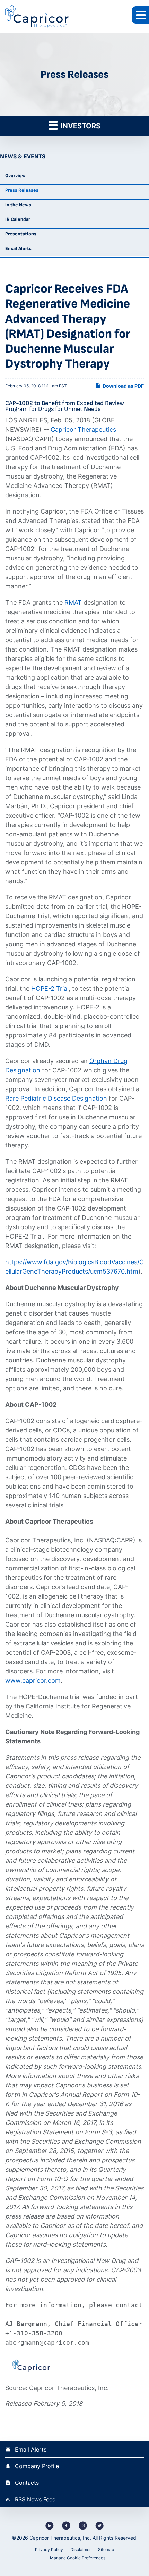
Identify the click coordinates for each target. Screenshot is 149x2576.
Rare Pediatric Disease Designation (56, 1098)
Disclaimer (81, 2549)
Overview (15, 176)
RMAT (73, 602)
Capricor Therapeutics (83, 429)
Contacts (27, 2483)
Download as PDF (123, 386)
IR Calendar (18, 219)
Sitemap (106, 2549)
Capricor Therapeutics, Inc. (60, 2538)
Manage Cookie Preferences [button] (78, 2558)
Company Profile (37, 2466)
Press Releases (22, 190)
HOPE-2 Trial (50, 988)
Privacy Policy (49, 2549)
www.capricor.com (33, 1681)
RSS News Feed (35, 2499)
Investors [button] (80, 126)
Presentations (21, 234)
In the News (18, 205)
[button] (140, 15)
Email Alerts (18, 248)
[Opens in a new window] (50, 2525)
